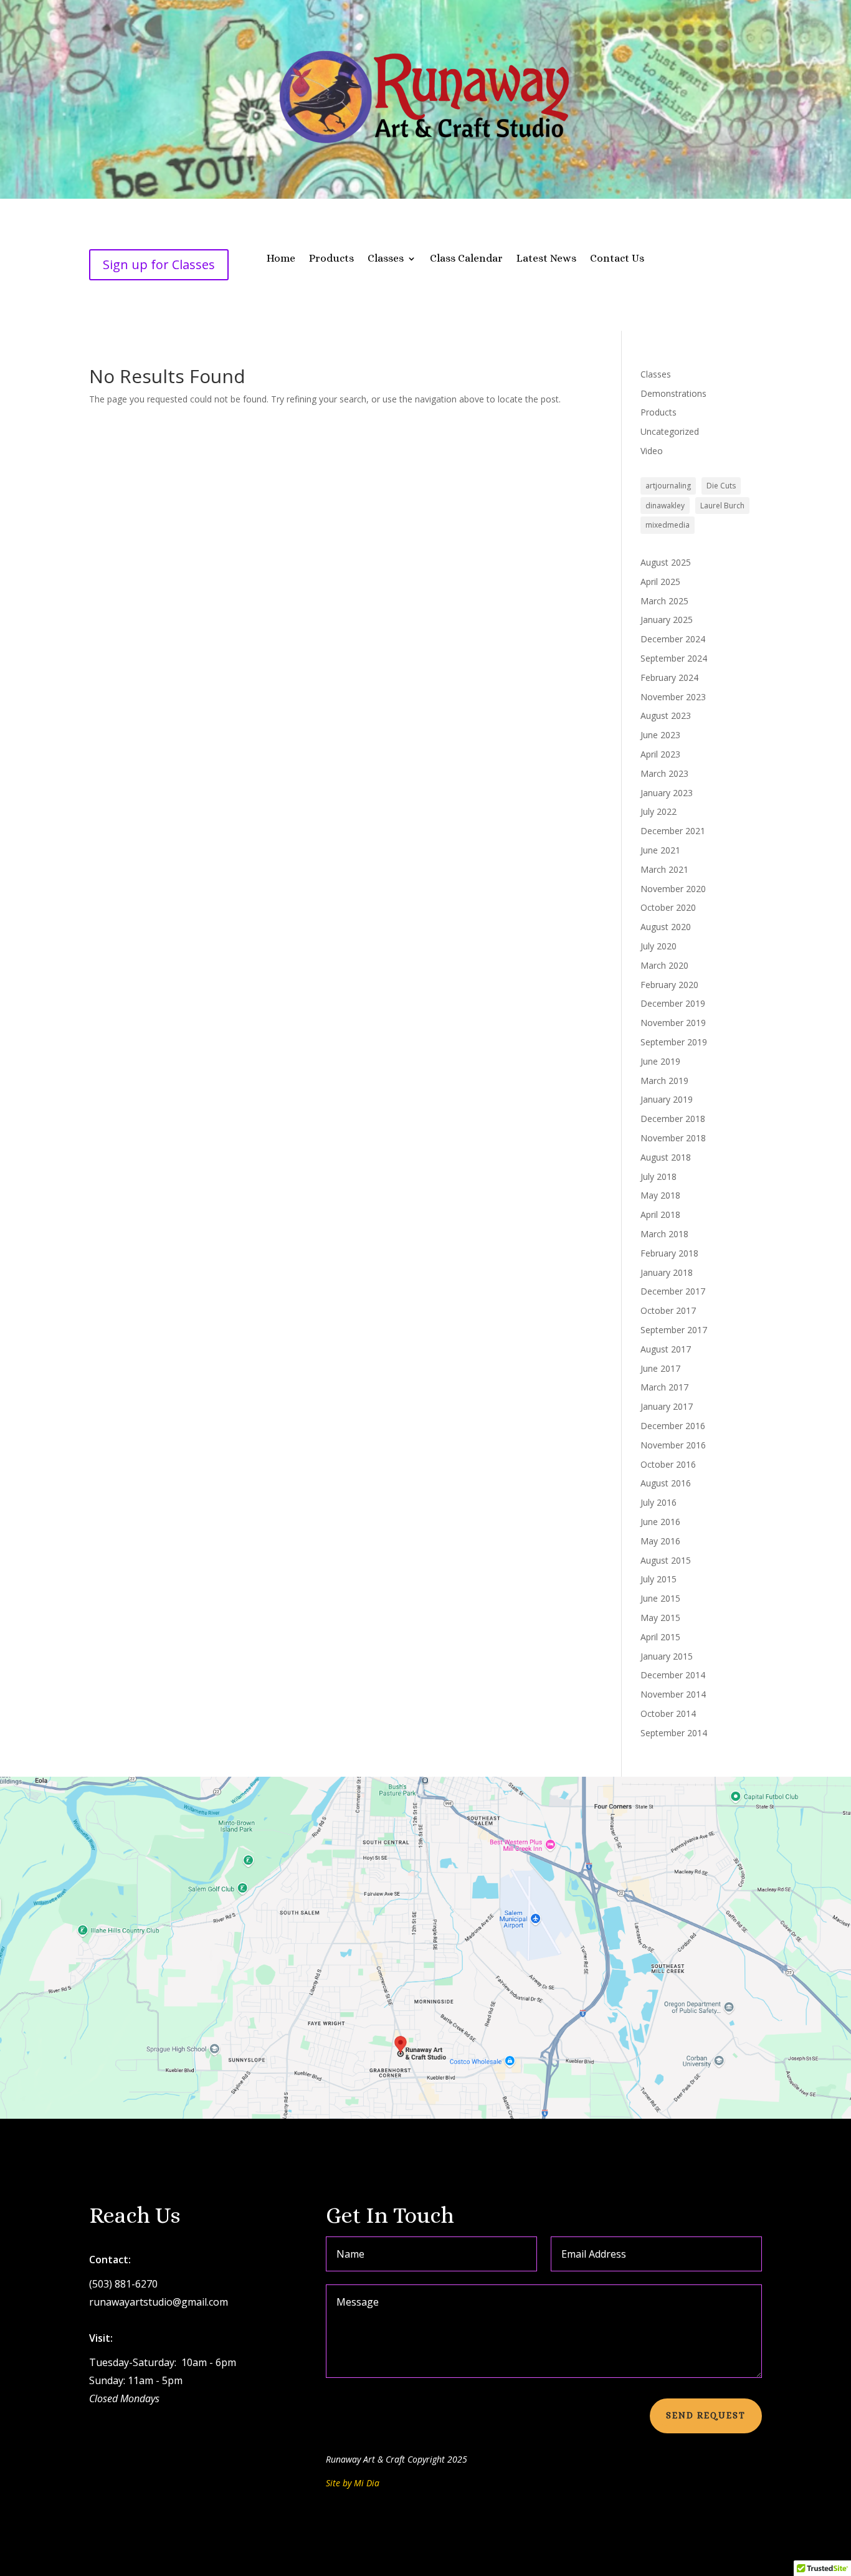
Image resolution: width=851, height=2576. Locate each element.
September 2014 (674, 1733)
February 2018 (669, 1253)
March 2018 (664, 1234)
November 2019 (673, 1023)
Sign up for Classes (159, 264)
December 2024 (673, 639)
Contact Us (617, 259)
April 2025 (660, 582)
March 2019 (664, 1081)
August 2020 (666, 927)
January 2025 (667, 620)
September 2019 (674, 1042)
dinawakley (665, 506)
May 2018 (660, 1195)
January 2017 (667, 1406)
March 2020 (664, 965)
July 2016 (658, 1502)
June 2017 (660, 1368)
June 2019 (660, 1061)
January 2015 (667, 1656)
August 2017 (666, 1349)
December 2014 (673, 1675)
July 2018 (658, 1176)
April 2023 (660, 754)
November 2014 (673, 1694)
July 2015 (658, 1579)
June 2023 (660, 735)
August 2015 (666, 1560)
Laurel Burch (722, 506)
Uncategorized (670, 431)
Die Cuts (721, 486)
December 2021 (673, 831)
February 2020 (669, 985)
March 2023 (664, 773)
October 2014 (668, 1713)
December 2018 (673, 1119)
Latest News (546, 259)
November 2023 (673, 697)
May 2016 (660, 1541)
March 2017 (664, 1387)
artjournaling (668, 486)
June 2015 (660, 1598)
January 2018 (667, 1272)
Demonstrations (673, 393)
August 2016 (666, 1483)
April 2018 (660, 1214)
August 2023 (666, 715)
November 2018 (673, 1138)
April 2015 (660, 1637)
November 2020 (673, 889)
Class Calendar (466, 259)
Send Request (706, 2415)
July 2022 (658, 811)
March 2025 (664, 601)
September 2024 (674, 658)
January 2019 (667, 1099)
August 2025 (666, 562)
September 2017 (674, 1330)
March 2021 (664, 869)
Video (652, 451)
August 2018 (666, 1157)
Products (331, 259)
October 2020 (668, 907)
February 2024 (669, 677)
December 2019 (673, 1003)
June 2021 (660, 850)
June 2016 (660, 1522)
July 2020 (658, 946)
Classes (386, 259)
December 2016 (673, 1426)
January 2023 (667, 793)
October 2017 (668, 1310)
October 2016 (668, 1464)
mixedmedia (668, 525)
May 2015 (660, 1618)
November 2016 (673, 1445)
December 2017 (673, 1291)
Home (281, 259)
